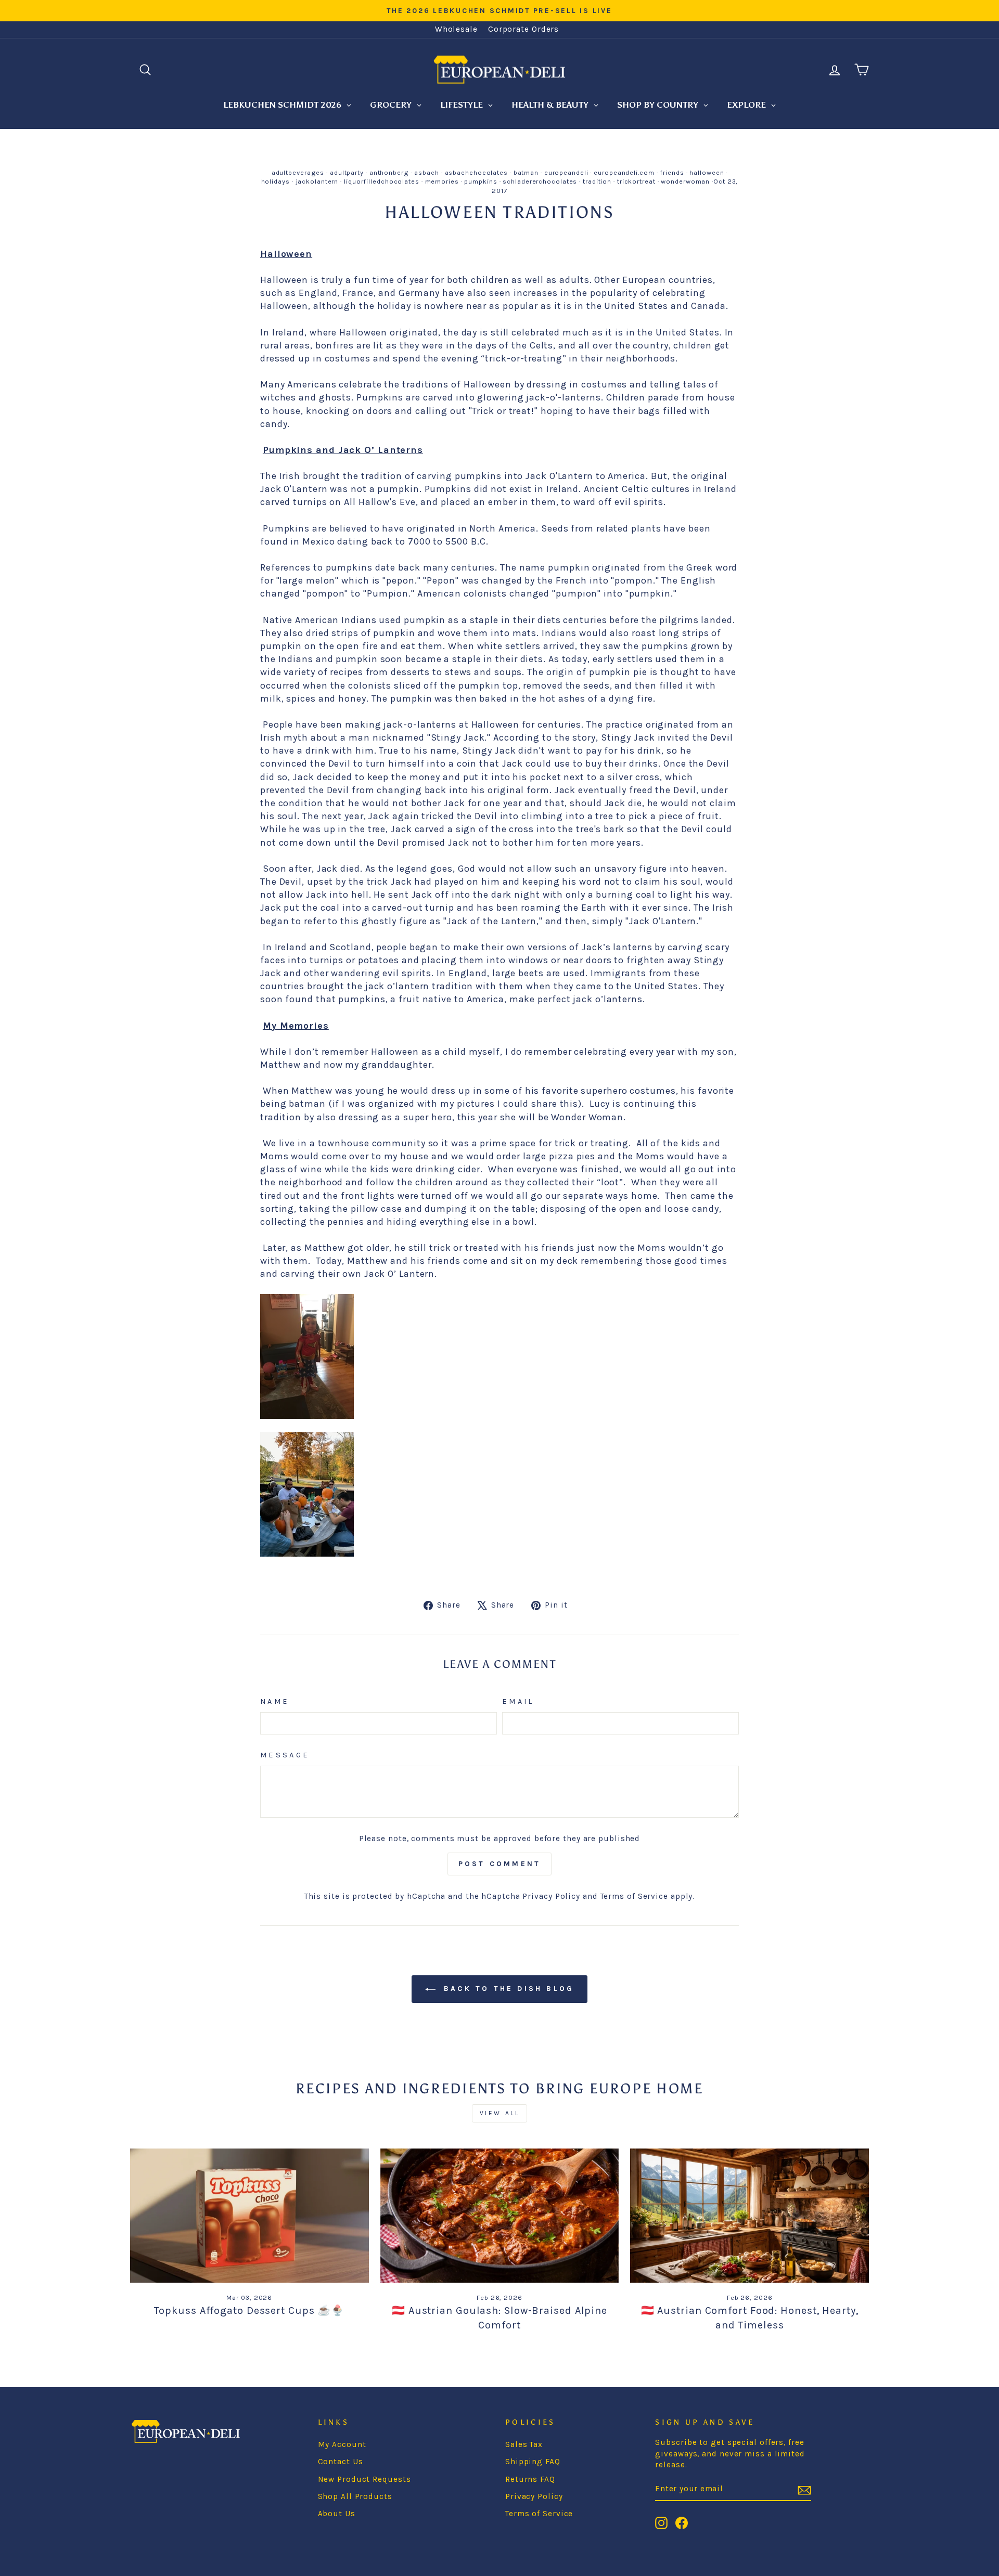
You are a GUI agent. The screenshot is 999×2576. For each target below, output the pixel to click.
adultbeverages (298, 172)
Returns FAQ (530, 2479)
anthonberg (389, 172)
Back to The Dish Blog (507, 1989)
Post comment (499, 1864)
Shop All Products (355, 2496)
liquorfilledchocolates (382, 181)
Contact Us (341, 2462)
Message (285, 1755)
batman (526, 172)
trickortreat (636, 181)
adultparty (347, 172)
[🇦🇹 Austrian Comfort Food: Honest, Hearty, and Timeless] (750, 2216)
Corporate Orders (523, 29)
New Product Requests (364, 2479)
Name (275, 1701)
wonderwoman (685, 181)
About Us (337, 2514)
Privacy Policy (551, 1896)
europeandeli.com (624, 172)
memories (442, 181)
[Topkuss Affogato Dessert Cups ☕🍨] (249, 2216)
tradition (597, 181)
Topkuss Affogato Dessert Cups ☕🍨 (249, 2310)
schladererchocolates (540, 181)
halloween (707, 172)
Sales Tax (524, 2444)
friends (672, 172)
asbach (426, 172)
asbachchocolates (476, 172)
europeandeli (566, 172)
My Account (342, 2444)
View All (500, 2113)
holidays (276, 181)
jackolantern (317, 181)
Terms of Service (634, 1896)
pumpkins (481, 181)
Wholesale (456, 29)
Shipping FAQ (533, 2462)
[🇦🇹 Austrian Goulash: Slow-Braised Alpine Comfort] (500, 2216)
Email (518, 1701)
